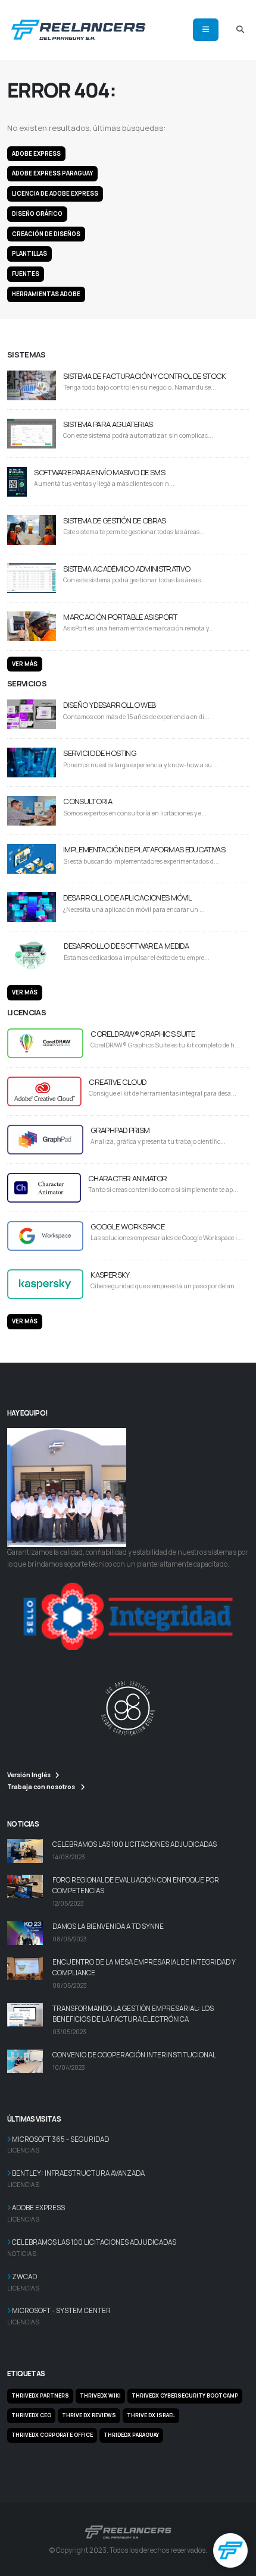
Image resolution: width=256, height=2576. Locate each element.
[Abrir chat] (230, 2550)
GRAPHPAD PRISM (120, 1130)
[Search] (240, 30)
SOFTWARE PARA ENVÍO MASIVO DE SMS (99, 472)
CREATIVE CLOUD (117, 1082)
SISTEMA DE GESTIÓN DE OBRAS (114, 520)
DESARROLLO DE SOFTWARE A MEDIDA (126, 946)
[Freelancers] (78, 28)
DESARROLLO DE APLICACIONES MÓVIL (127, 898)
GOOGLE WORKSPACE (127, 1226)
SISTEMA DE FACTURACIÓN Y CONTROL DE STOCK (144, 376)
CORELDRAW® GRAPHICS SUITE (143, 1034)
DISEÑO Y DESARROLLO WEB (109, 705)
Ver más (25, 664)
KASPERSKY (110, 1275)
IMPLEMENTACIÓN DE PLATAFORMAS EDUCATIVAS (144, 849)
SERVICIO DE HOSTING (99, 753)
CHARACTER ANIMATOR (127, 1178)
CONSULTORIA (88, 801)
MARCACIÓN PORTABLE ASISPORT (120, 617)
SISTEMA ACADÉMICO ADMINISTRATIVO (127, 569)
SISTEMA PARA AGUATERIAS (108, 424)
